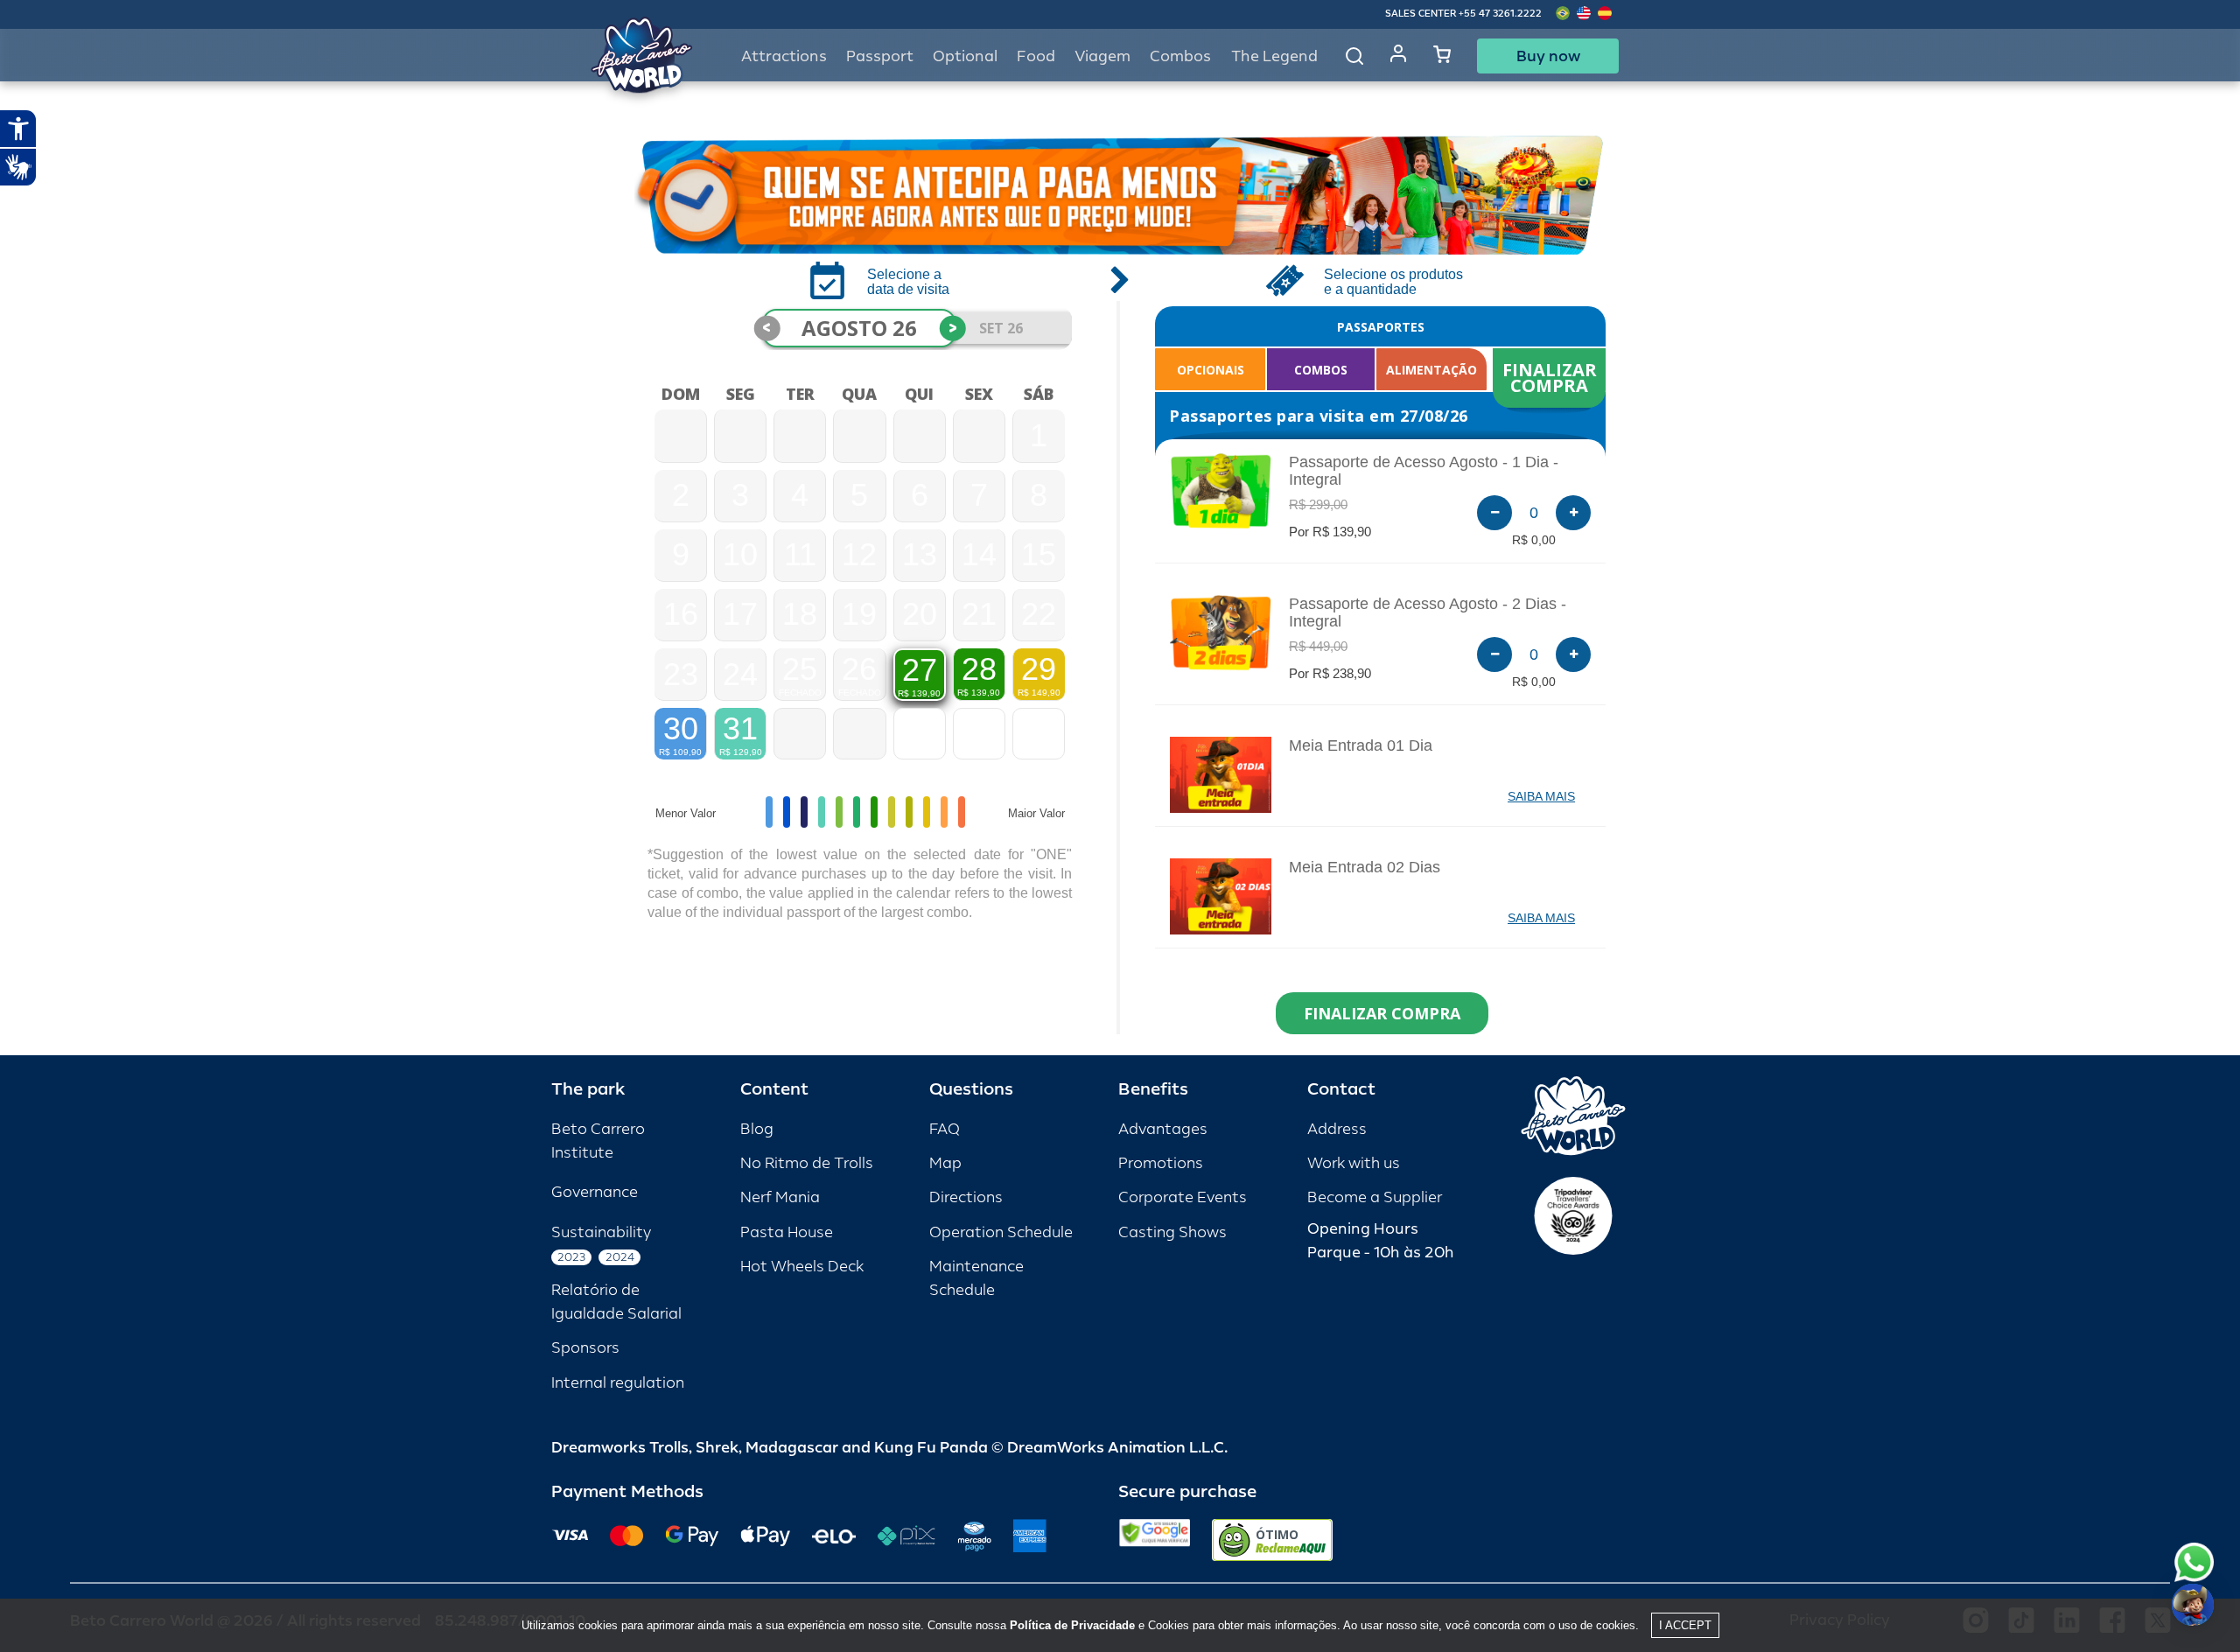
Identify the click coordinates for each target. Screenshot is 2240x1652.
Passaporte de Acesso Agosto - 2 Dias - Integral (1428, 612)
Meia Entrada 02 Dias (1365, 867)
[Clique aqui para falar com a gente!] (2194, 1562)
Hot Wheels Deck (802, 1267)
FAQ (945, 1129)
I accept (1685, 1625)
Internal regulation (618, 1383)
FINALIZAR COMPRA (1552, 378)
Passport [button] (880, 56)
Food (1036, 56)
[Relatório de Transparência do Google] (1155, 1540)
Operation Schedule (1001, 1232)
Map (945, 1163)
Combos (1180, 56)
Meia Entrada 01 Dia (1361, 745)
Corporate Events (1183, 1197)
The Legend (1274, 56)
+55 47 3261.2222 (1500, 14)
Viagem (1102, 56)
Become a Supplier (1375, 1197)
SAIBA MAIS (1541, 796)
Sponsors (585, 1348)
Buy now (1548, 56)
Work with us (1354, 1163)
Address (1337, 1129)
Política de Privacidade (1072, 1625)
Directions (966, 1197)
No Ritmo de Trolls (807, 1163)
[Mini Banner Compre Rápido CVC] (1120, 195)
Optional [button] (965, 56)
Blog (757, 1129)
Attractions (784, 56)
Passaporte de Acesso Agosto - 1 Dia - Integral (1424, 471)
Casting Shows (1172, 1232)
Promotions (1161, 1163)
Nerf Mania (780, 1197)
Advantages (1163, 1129)
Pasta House (787, 1232)
